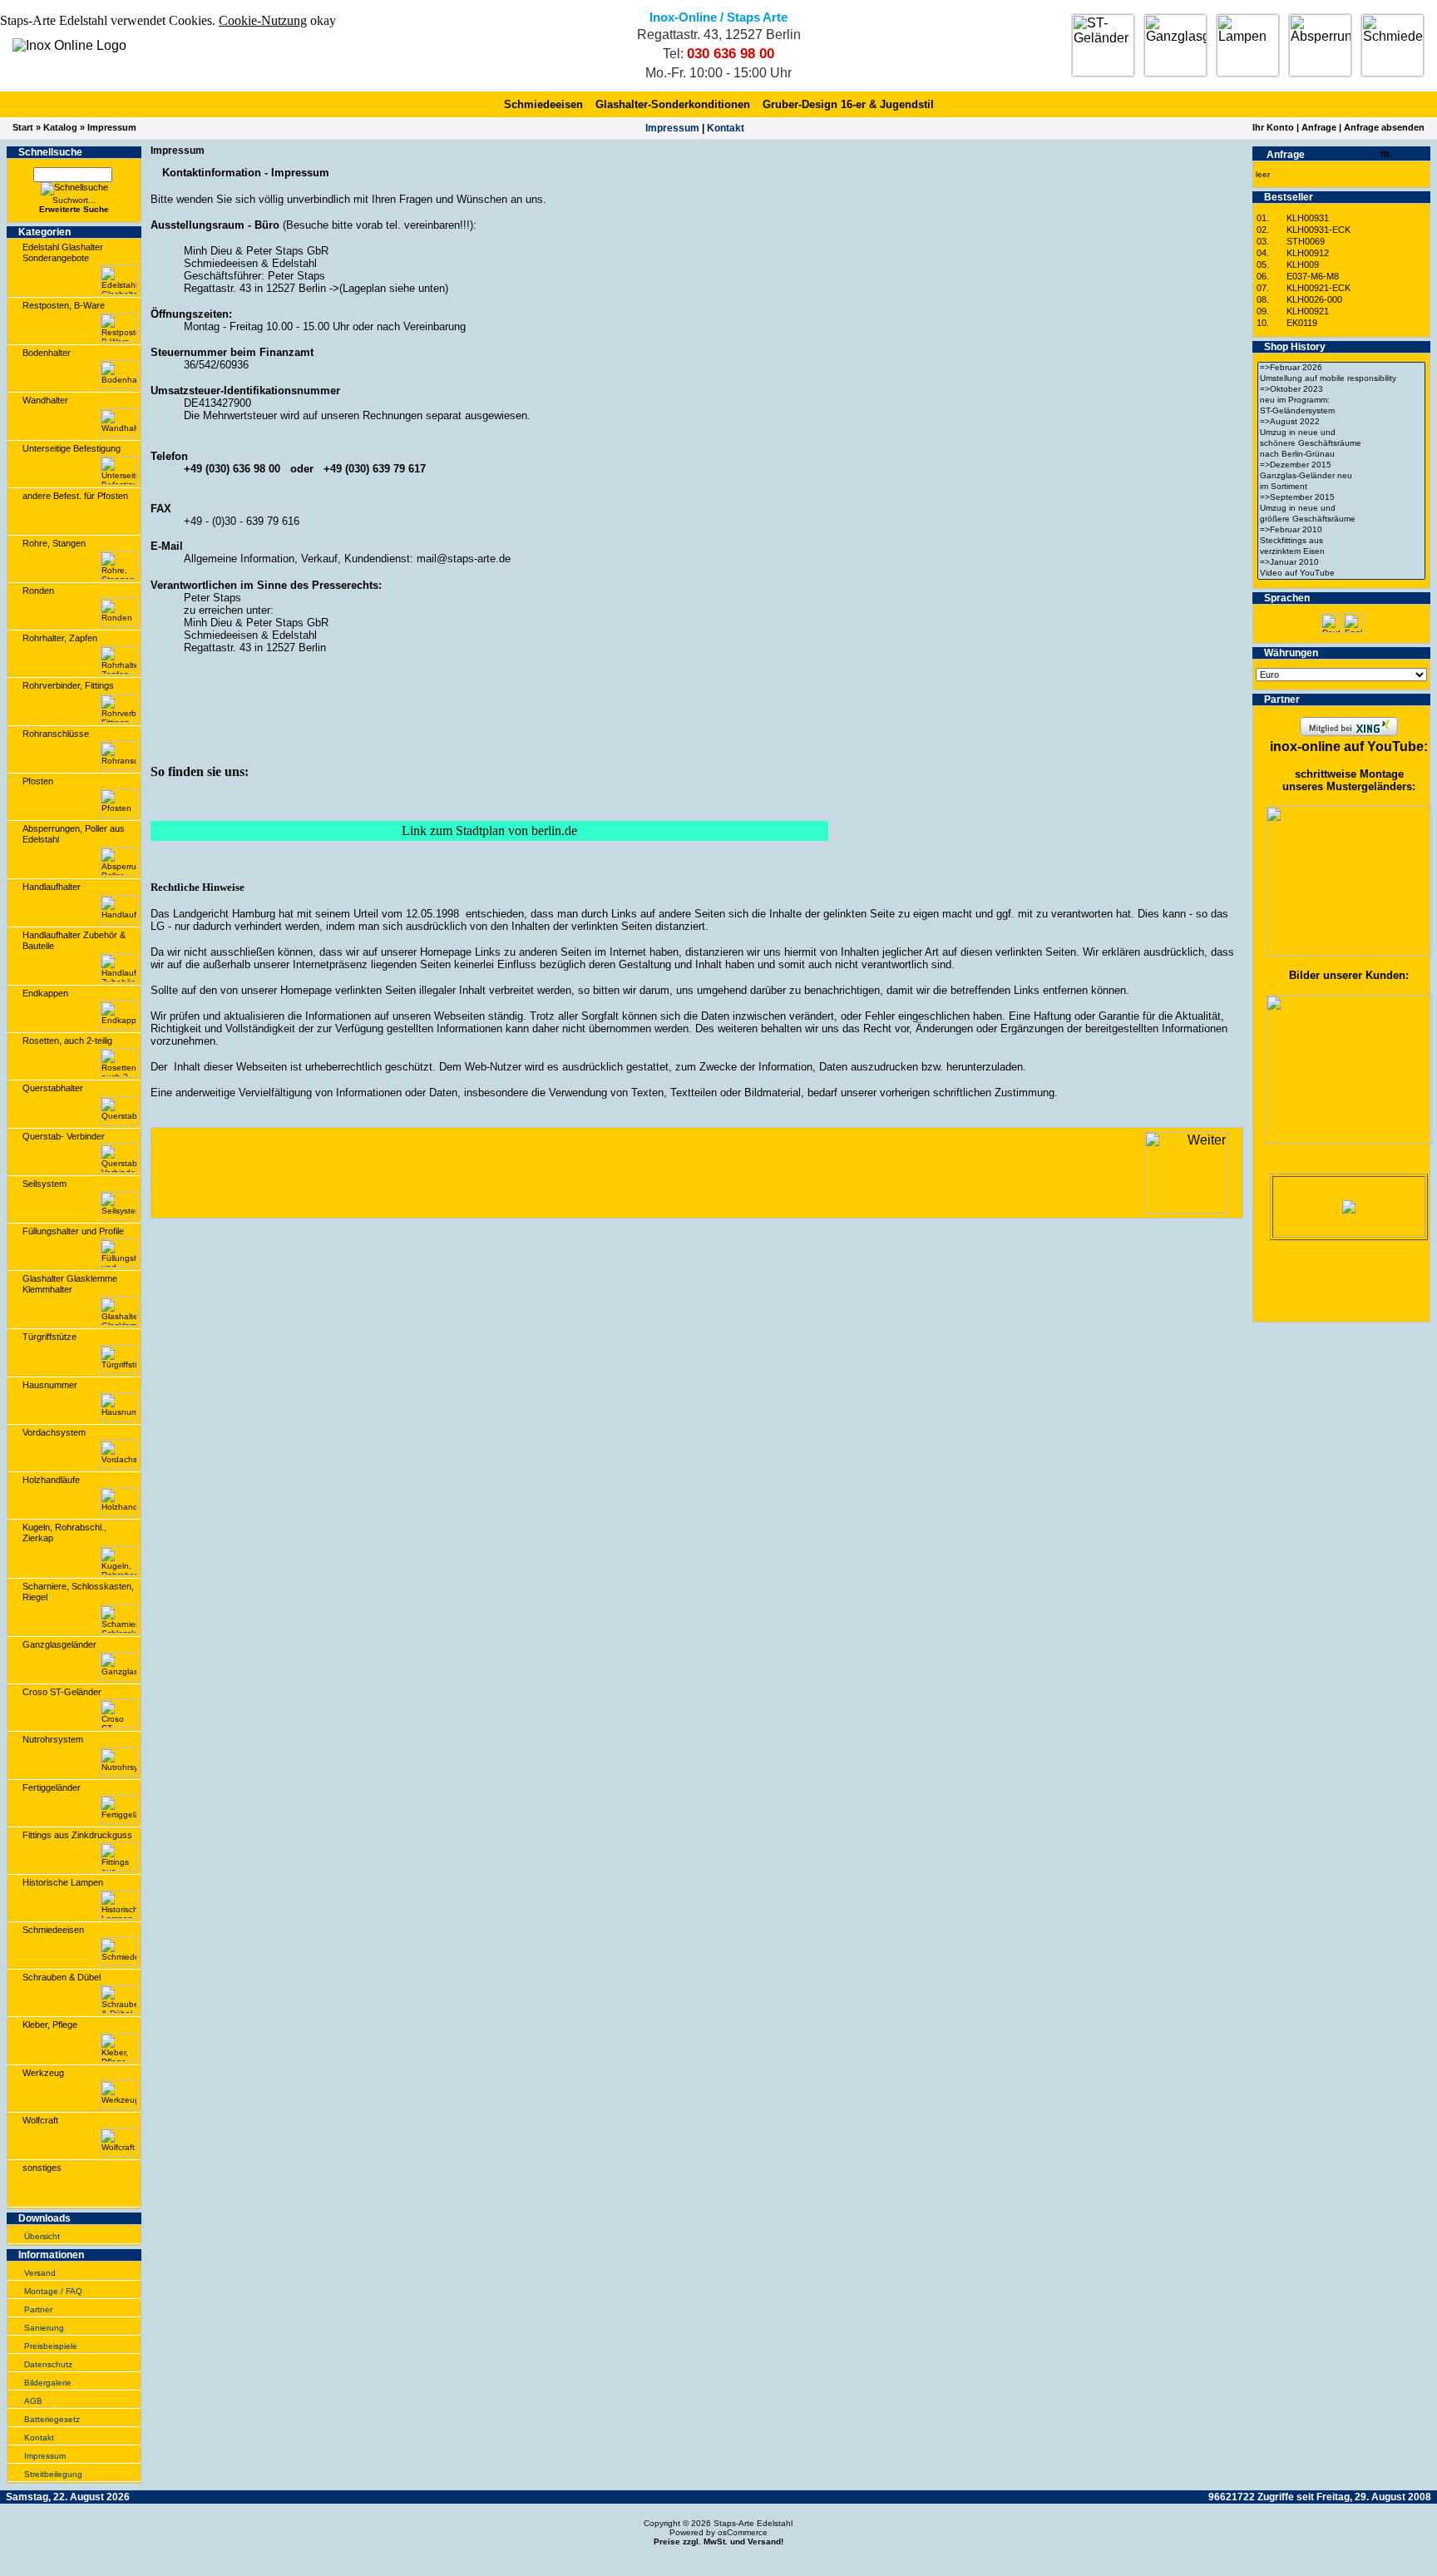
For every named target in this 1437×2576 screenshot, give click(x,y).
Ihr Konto (1273, 127)
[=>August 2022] (1341, 422)
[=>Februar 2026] (1341, 368)
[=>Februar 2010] (1341, 530)
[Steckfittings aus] (1341, 541)
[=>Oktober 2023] (1341, 390)
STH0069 (1306, 241)
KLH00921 (1308, 311)
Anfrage (1319, 127)
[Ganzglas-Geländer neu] (1341, 476)
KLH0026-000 (1314, 299)
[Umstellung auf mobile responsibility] (1341, 379)
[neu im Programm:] (1341, 400)
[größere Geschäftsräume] (1341, 519)
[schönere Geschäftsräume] (1341, 444)
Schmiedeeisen (543, 104)
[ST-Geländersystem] (1341, 411)
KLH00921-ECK (1318, 288)
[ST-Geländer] (1103, 45)
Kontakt (726, 128)
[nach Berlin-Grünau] (1341, 455)
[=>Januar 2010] (1341, 563)
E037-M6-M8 (1313, 276)
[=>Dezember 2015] (1341, 465)
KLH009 (1303, 265)
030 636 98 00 (731, 54)
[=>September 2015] (1341, 498)
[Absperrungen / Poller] (1320, 45)
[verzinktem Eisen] (1341, 552)
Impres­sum (672, 128)
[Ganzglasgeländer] (1175, 45)
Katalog (60, 127)
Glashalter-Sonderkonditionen (673, 104)
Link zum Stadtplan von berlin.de (489, 831)
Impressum (112, 127)
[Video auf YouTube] (1341, 574)
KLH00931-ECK (1318, 230)
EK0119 (1302, 323)
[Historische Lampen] (1248, 45)
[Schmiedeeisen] (1393, 45)
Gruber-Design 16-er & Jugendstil (848, 104)
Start (23, 127)
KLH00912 (1308, 253)
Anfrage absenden (1384, 127)
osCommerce (743, 2532)
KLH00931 (1308, 218)
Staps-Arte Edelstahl (753, 2523)
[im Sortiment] (1341, 487)
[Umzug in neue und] (1341, 433)
